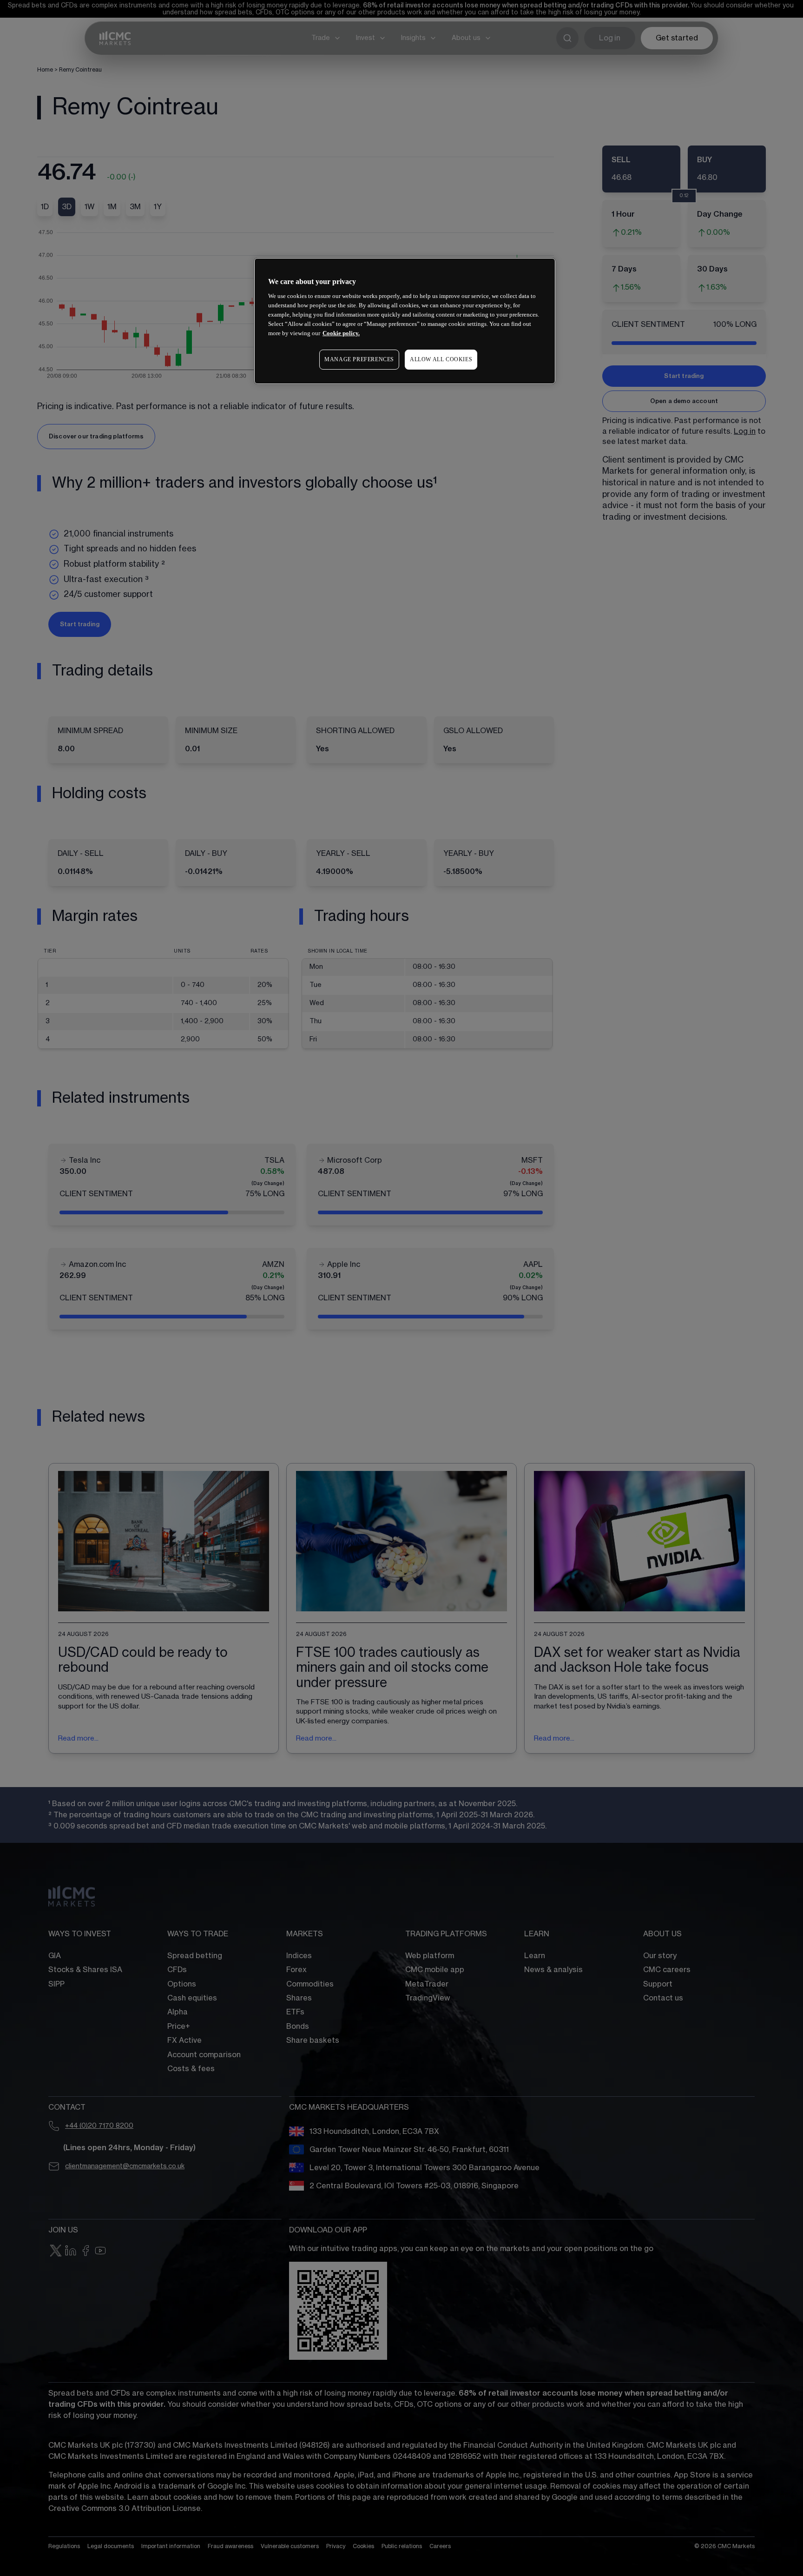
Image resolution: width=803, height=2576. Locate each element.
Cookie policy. (341, 333)
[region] (405, 321)
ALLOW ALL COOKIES (441, 359)
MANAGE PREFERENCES (359, 359)
